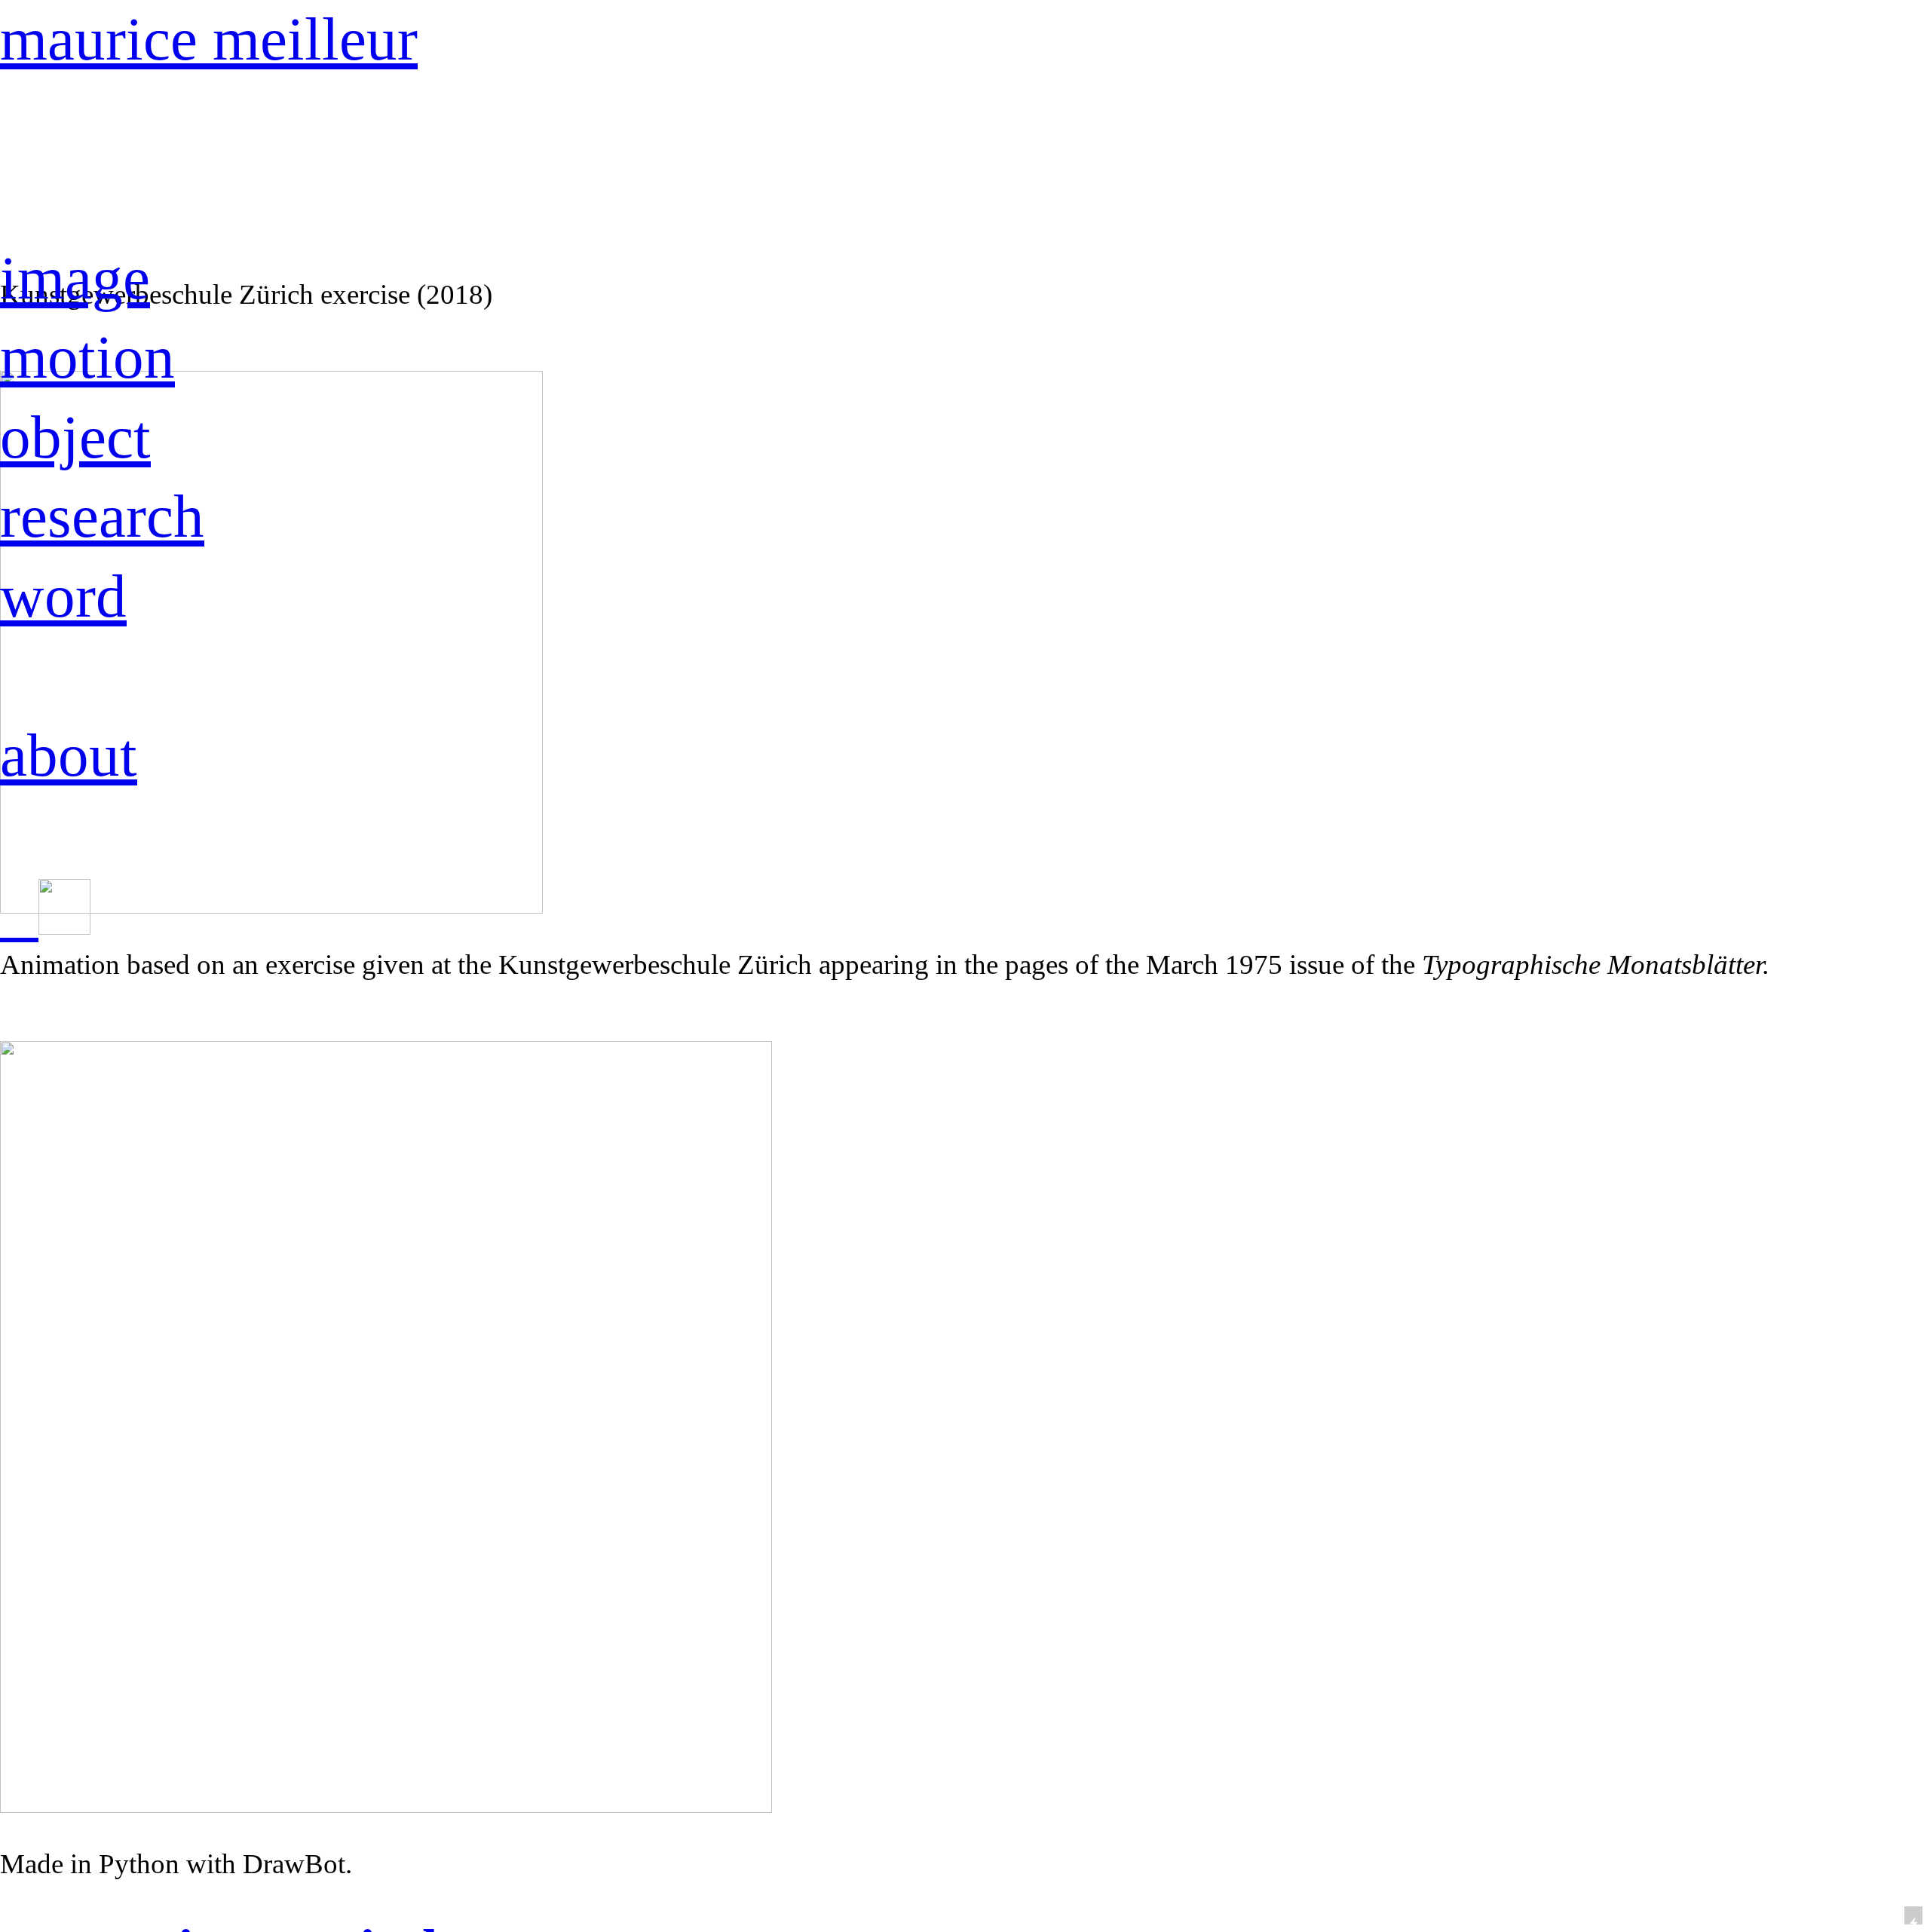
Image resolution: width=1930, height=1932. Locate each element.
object (75, 437)
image (75, 278)
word (63, 596)
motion (87, 357)
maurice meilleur (209, 39)
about (69, 755)
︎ (19, 918)
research (102, 516)
